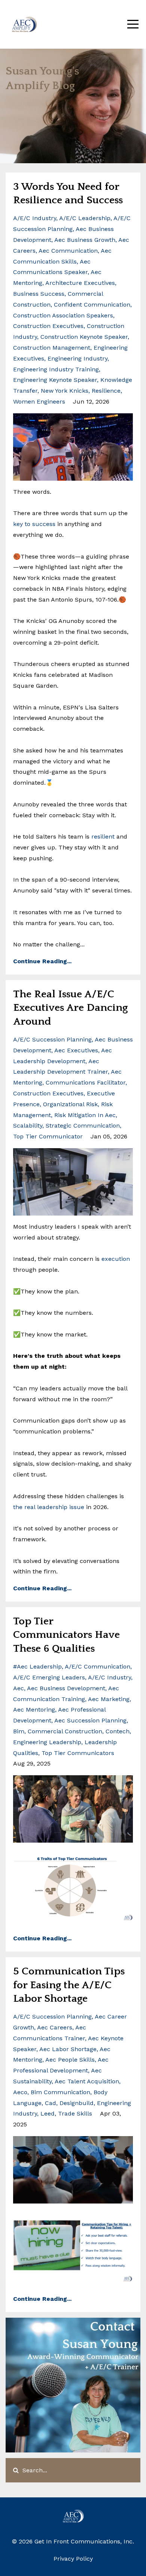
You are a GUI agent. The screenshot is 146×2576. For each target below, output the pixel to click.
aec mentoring (34, 1710)
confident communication (92, 305)
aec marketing (109, 1699)
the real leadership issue (50, 1507)
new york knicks (65, 391)
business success (39, 294)
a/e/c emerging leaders (49, 1677)
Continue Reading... (42, 961)
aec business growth (85, 240)
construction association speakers (63, 315)
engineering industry (77, 358)
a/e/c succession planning (52, 1039)
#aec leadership (37, 1666)
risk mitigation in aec (85, 1115)
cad (51, 2103)
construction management (52, 348)
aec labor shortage (68, 2049)
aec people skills (70, 2060)
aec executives (76, 1050)
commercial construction (65, 1731)
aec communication (68, 251)
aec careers (55, 2027)
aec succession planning (90, 1720)
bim (19, 1731)
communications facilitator (86, 1082)
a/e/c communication (98, 1666)
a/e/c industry (35, 218)
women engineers (39, 402)
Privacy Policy (73, 2559)
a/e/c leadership (85, 218)
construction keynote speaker (84, 337)
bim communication (60, 2092)
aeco (20, 2092)
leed (48, 2113)
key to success (34, 524)
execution (116, 1259)
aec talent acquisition (87, 2081)
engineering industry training (56, 369)
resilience (106, 391)
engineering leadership (47, 1742)
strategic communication (83, 1126)
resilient (103, 837)
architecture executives (80, 283)
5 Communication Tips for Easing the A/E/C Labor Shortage (69, 1985)
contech (118, 1731)
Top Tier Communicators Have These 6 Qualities (66, 1635)
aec (19, 1688)
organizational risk (70, 1104)
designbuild (77, 2103)
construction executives (48, 326)
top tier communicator (48, 1136)
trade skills (75, 2113)
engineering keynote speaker (55, 380)
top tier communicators (78, 1753)
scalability (28, 1126)
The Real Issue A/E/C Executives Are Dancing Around (70, 1008)
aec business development (66, 1688)
